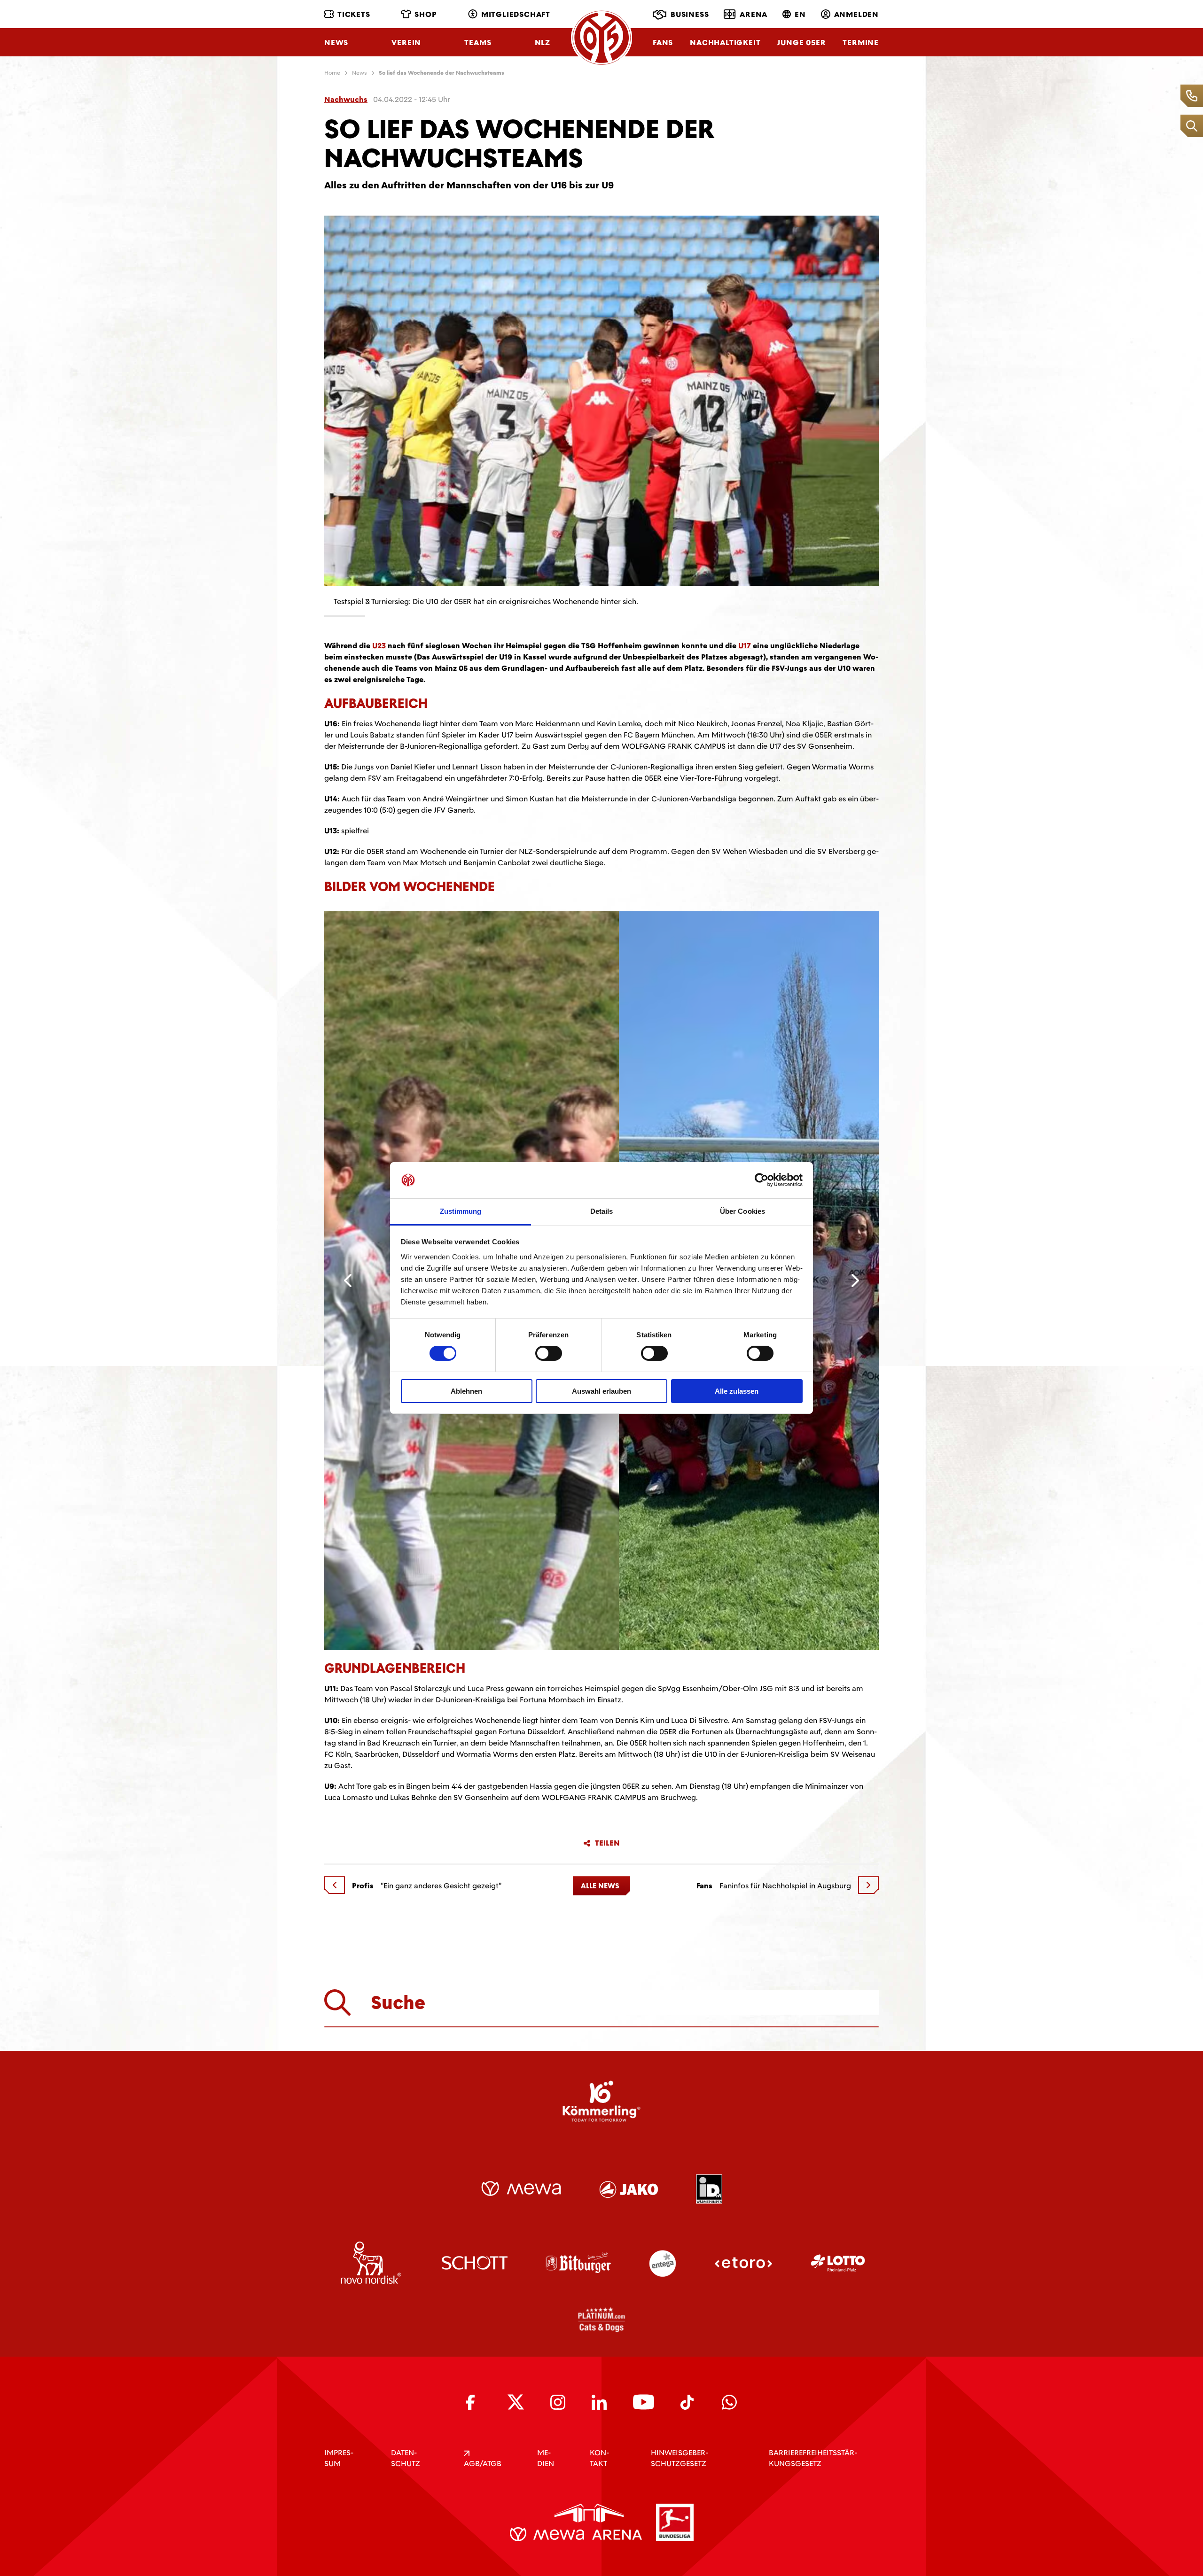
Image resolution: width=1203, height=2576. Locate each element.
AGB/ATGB (483, 2463)
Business (690, 14)
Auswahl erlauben (601, 1391)
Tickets (354, 14)
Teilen (607, 1843)
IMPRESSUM (339, 2458)
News (336, 43)
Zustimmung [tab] (461, 1211)
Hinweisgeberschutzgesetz (680, 2458)
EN (800, 14)
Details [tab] (602, 1211)
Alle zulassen (737, 1391)
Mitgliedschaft (516, 14)
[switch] (549, 1353)
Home (332, 73)
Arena (754, 14)
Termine (861, 43)
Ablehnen (466, 1391)
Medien (546, 2458)
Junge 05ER (801, 43)
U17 (745, 646)
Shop (426, 14)
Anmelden (856, 14)
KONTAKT (599, 2458)
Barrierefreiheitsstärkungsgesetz (813, 2458)
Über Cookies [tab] (742, 1211)
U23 (379, 646)
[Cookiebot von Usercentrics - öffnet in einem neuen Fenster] (762, 1180)
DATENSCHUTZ (406, 2458)
